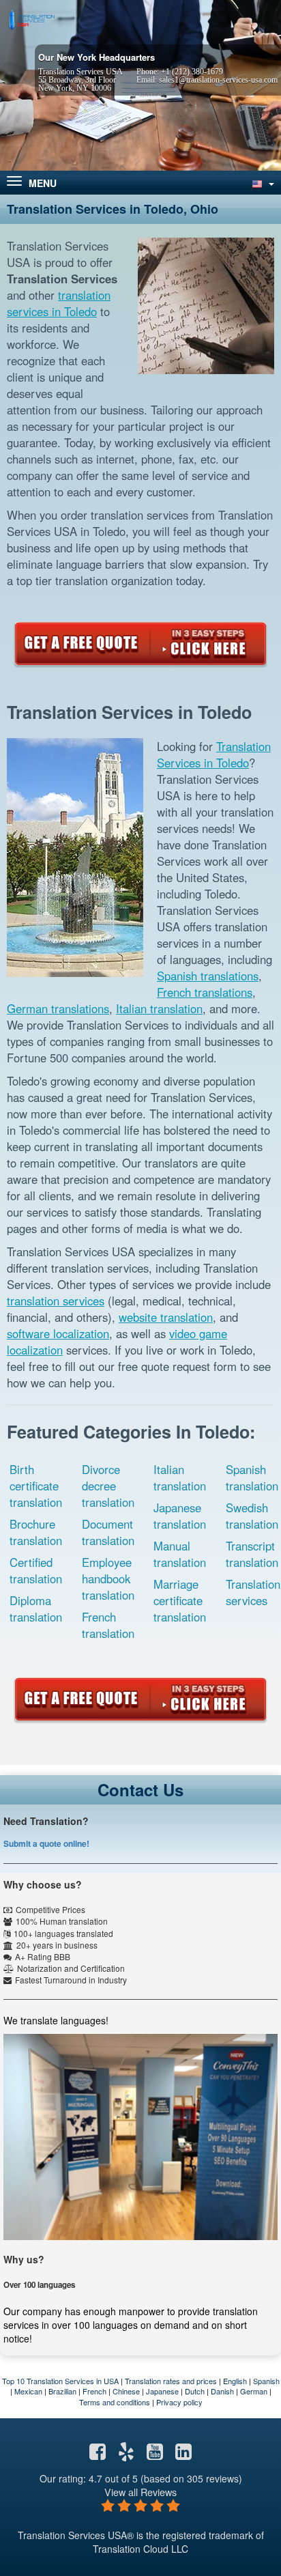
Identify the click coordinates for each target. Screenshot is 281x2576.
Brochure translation (36, 1532)
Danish (222, 2391)
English (235, 2381)
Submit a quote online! (46, 1843)
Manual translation (180, 1554)
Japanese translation (180, 1516)
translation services (56, 1301)
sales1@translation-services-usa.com (218, 80)
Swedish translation (252, 1516)
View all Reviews (140, 2492)
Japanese (162, 2391)
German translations (58, 1008)
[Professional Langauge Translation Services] (31, 18)
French (94, 2391)
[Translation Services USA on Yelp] (126, 2454)
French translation (108, 1625)
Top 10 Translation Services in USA (60, 2381)
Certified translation (36, 1570)
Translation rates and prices (171, 2381)
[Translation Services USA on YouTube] (155, 2454)
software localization (58, 1333)
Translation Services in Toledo (214, 754)
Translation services (253, 1592)
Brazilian (62, 2391)
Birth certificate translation (36, 1486)
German (254, 2391)
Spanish (266, 2381)
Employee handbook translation (108, 1579)
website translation (166, 1317)
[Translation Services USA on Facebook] (98, 2454)
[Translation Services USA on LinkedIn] (183, 2454)
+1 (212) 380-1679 (192, 72)
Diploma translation (36, 1609)
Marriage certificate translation (180, 1600)
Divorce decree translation (108, 1486)
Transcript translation (252, 1554)
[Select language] (262, 183)
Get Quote (140, 644)
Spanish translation (252, 1477)
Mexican (28, 2391)
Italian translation (159, 1008)
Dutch (195, 2391)
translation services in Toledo (59, 303)
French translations (205, 992)
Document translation (108, 1532)
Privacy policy (179, 2402)
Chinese (126, 2391)
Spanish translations (208, 976)
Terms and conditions (115, 2402)
